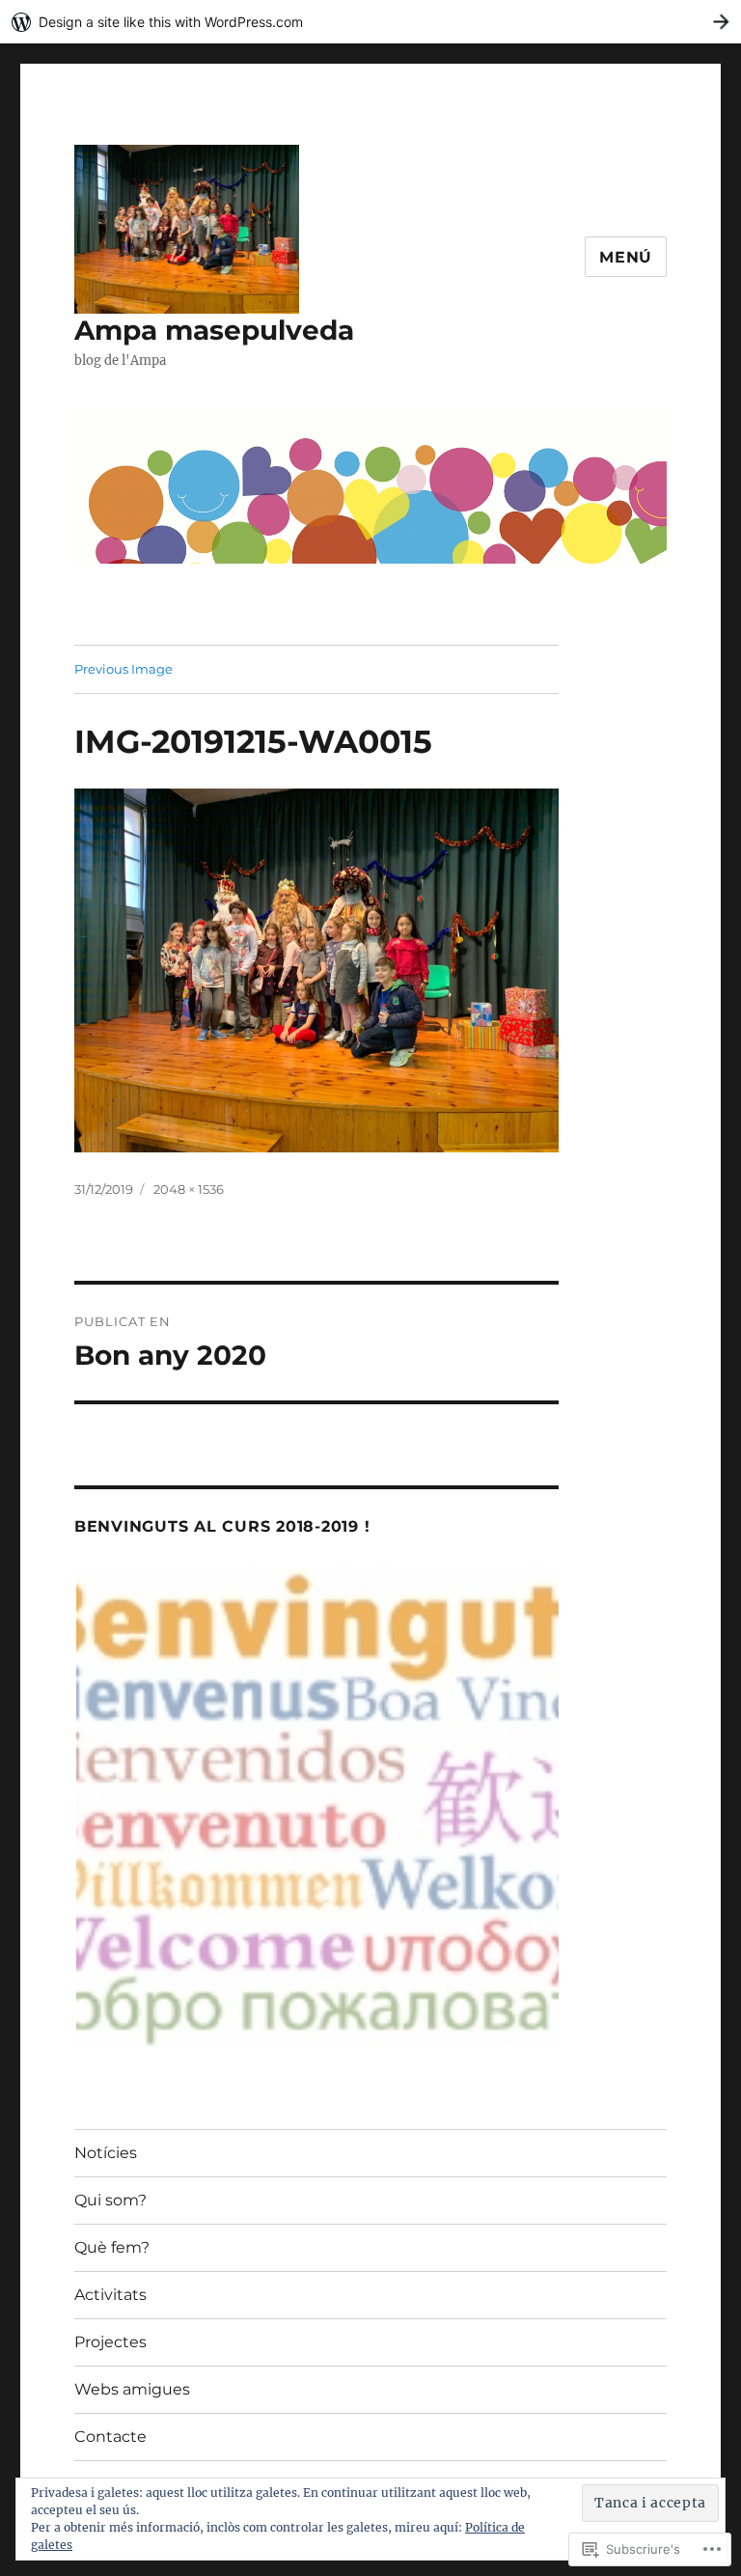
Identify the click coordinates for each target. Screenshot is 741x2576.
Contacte (110, 2437)
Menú (626, 257)
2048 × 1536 (189, 1189)
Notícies (106, 2153)
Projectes (110, 2342)
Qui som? (110, 2200)
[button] (316, 1807)
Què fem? (112, 2247)
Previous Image (123, 669)
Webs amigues (132, 2389)
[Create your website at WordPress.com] (370, 22)
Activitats (110, 2295)
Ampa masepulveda (214, 330)
